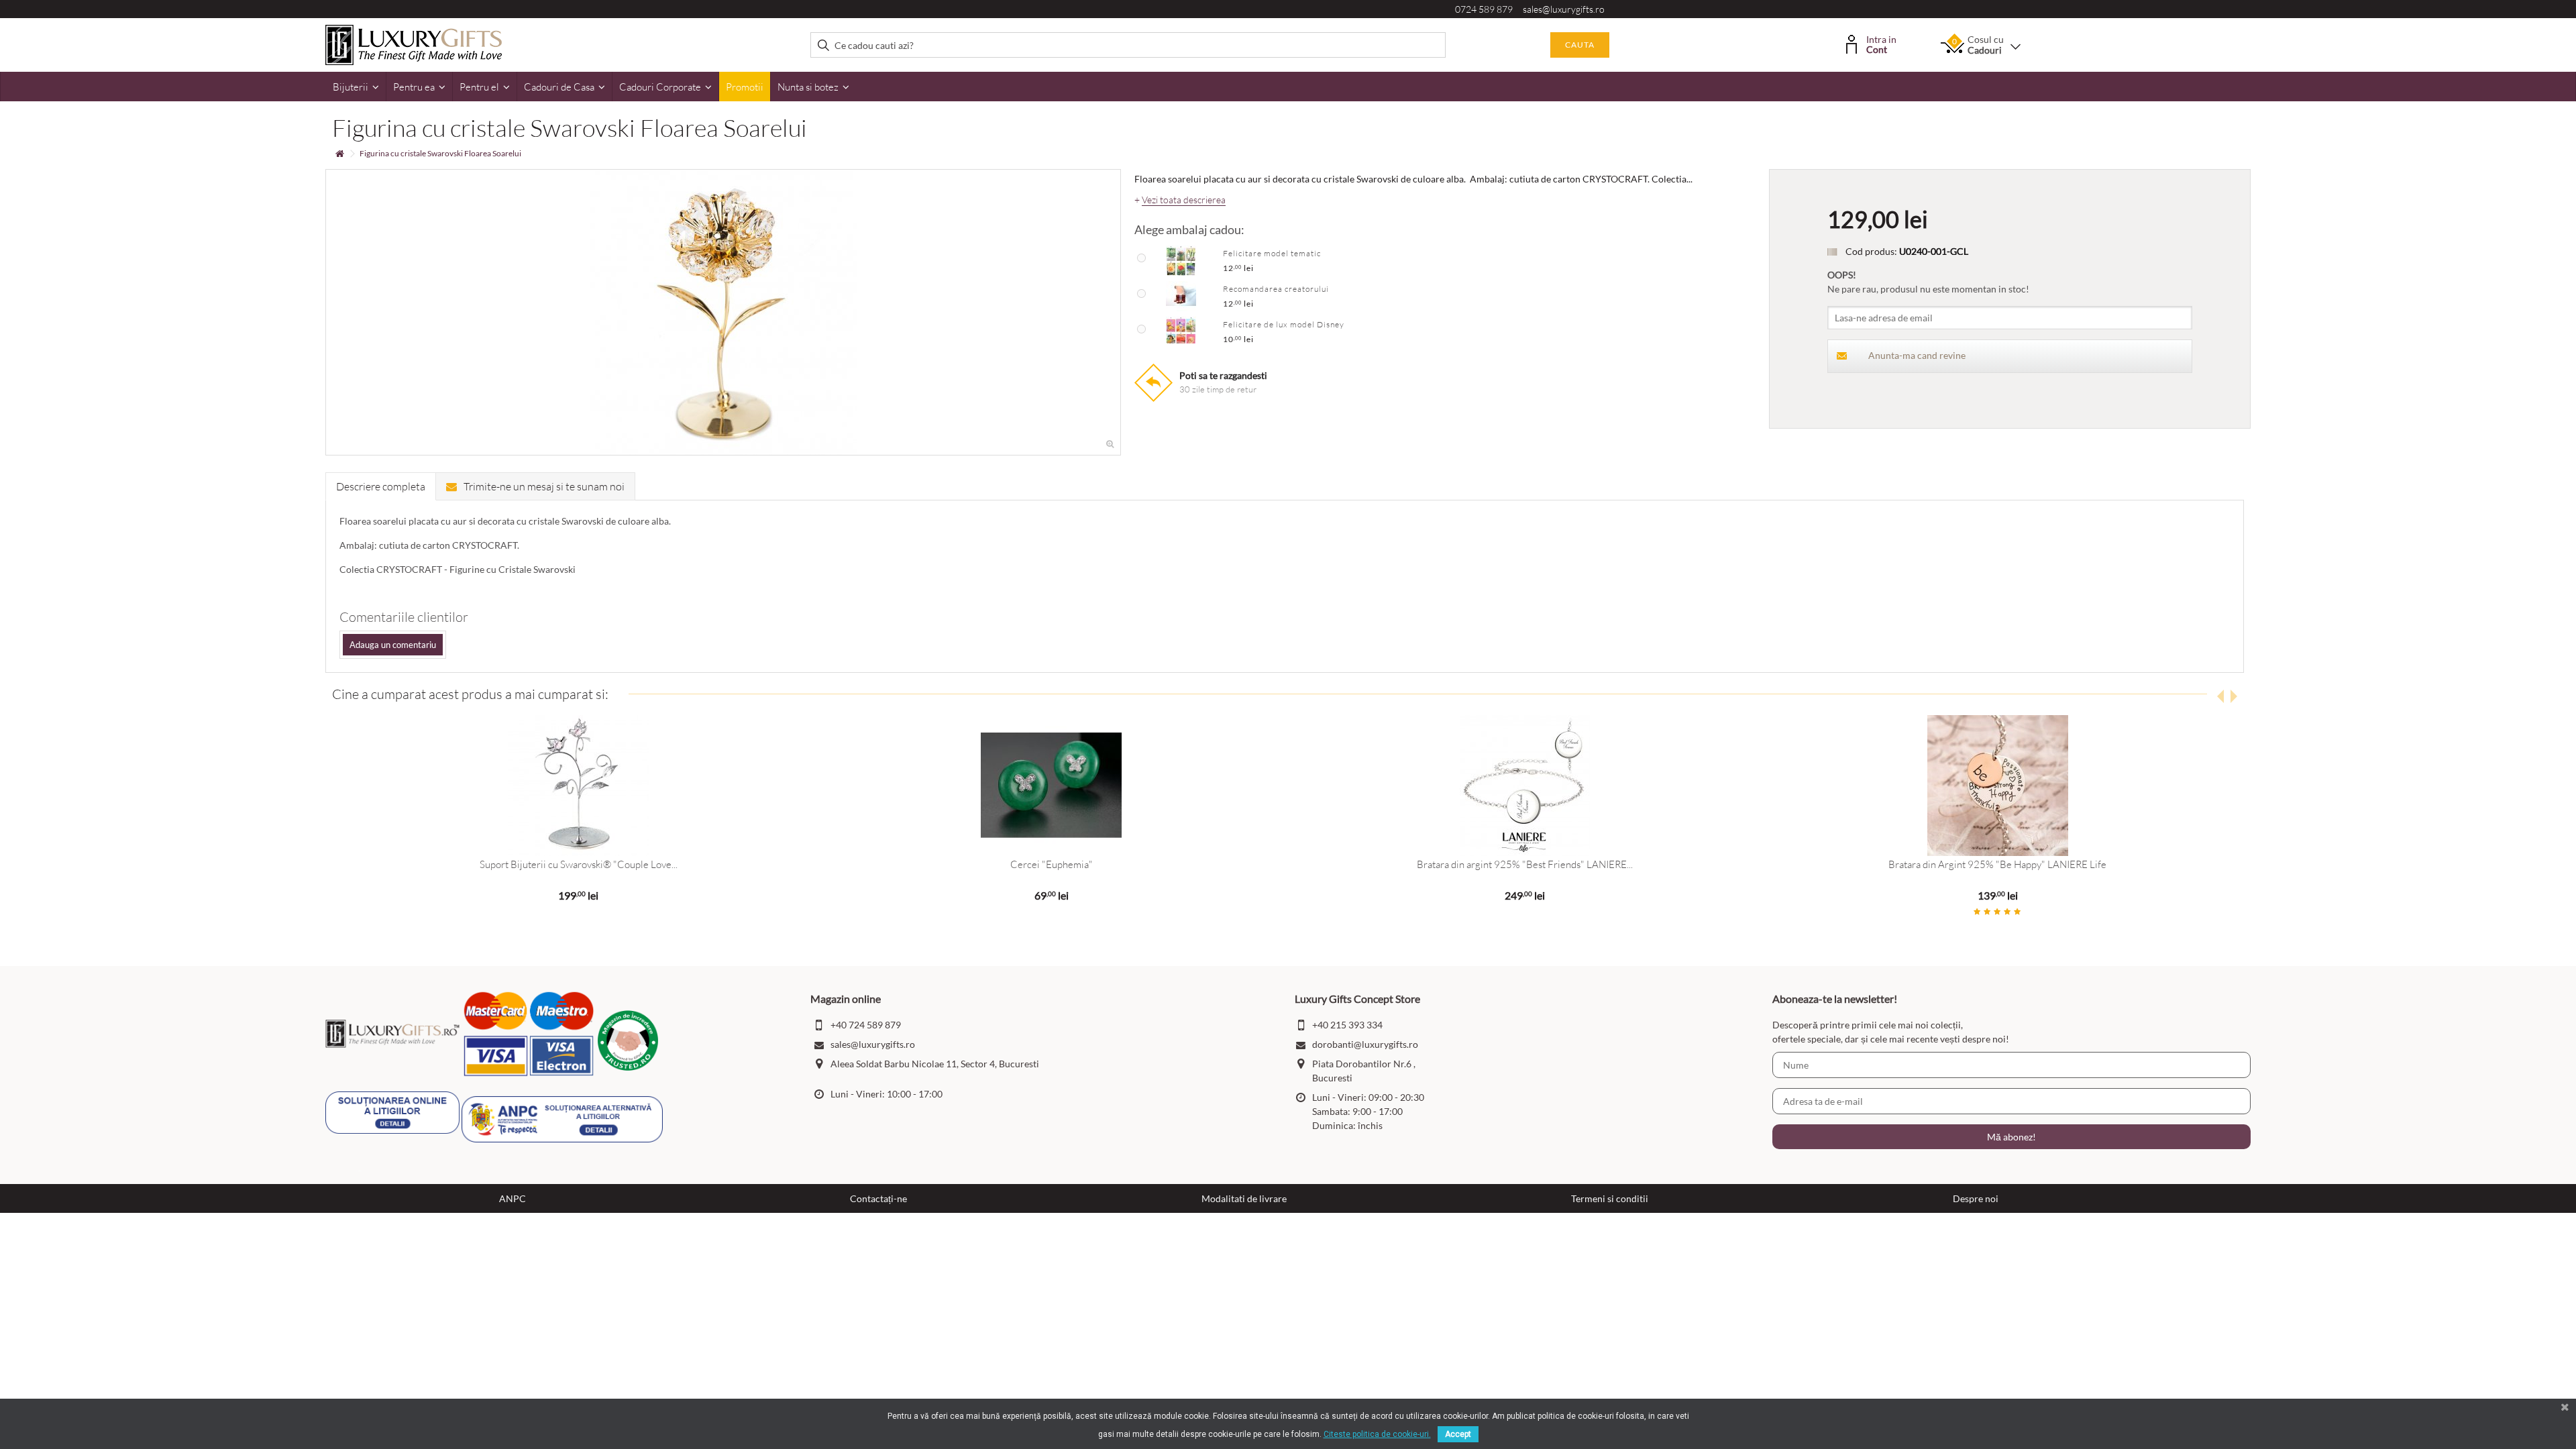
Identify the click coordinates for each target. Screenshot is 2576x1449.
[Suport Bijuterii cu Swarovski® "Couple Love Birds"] (578, 786)
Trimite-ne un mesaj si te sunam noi (544, 486)
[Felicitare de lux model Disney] (1181, 331)
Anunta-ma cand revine (1917, 355)
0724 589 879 (1484, 9)
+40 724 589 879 (866, 1025)
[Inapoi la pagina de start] (339, 154)
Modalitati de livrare (1244, 1198)
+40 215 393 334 (1347, 1025)
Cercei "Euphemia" (1052, 864)
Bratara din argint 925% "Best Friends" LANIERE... (1525, 864)
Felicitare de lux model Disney (1284, 324)
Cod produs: (1871, 251)
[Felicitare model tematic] (1181, 260)
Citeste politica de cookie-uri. (1377, 1434)
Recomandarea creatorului (1276, 289)
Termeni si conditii (1610, 1198)
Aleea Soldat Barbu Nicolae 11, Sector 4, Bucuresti (935, 1064)
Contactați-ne (878, 1198)
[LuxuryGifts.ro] (414, 44)
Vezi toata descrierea (1184, 200)
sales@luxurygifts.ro (1564, 9)
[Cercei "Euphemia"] (1052, 786)
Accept (1458, 1434)
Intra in (1881, 43)
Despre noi (1976, 1198)
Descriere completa (381, 486)
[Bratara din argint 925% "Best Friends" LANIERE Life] (1524, 786)
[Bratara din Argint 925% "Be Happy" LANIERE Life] (1997, 786)
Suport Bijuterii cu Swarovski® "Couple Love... (579, 864)
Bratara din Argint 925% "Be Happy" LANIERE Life (1997, 864)
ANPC (513, 1198)
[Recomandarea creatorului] (1181, 295)
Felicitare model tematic (1272, 253)
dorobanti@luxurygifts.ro (1365, 1044)
